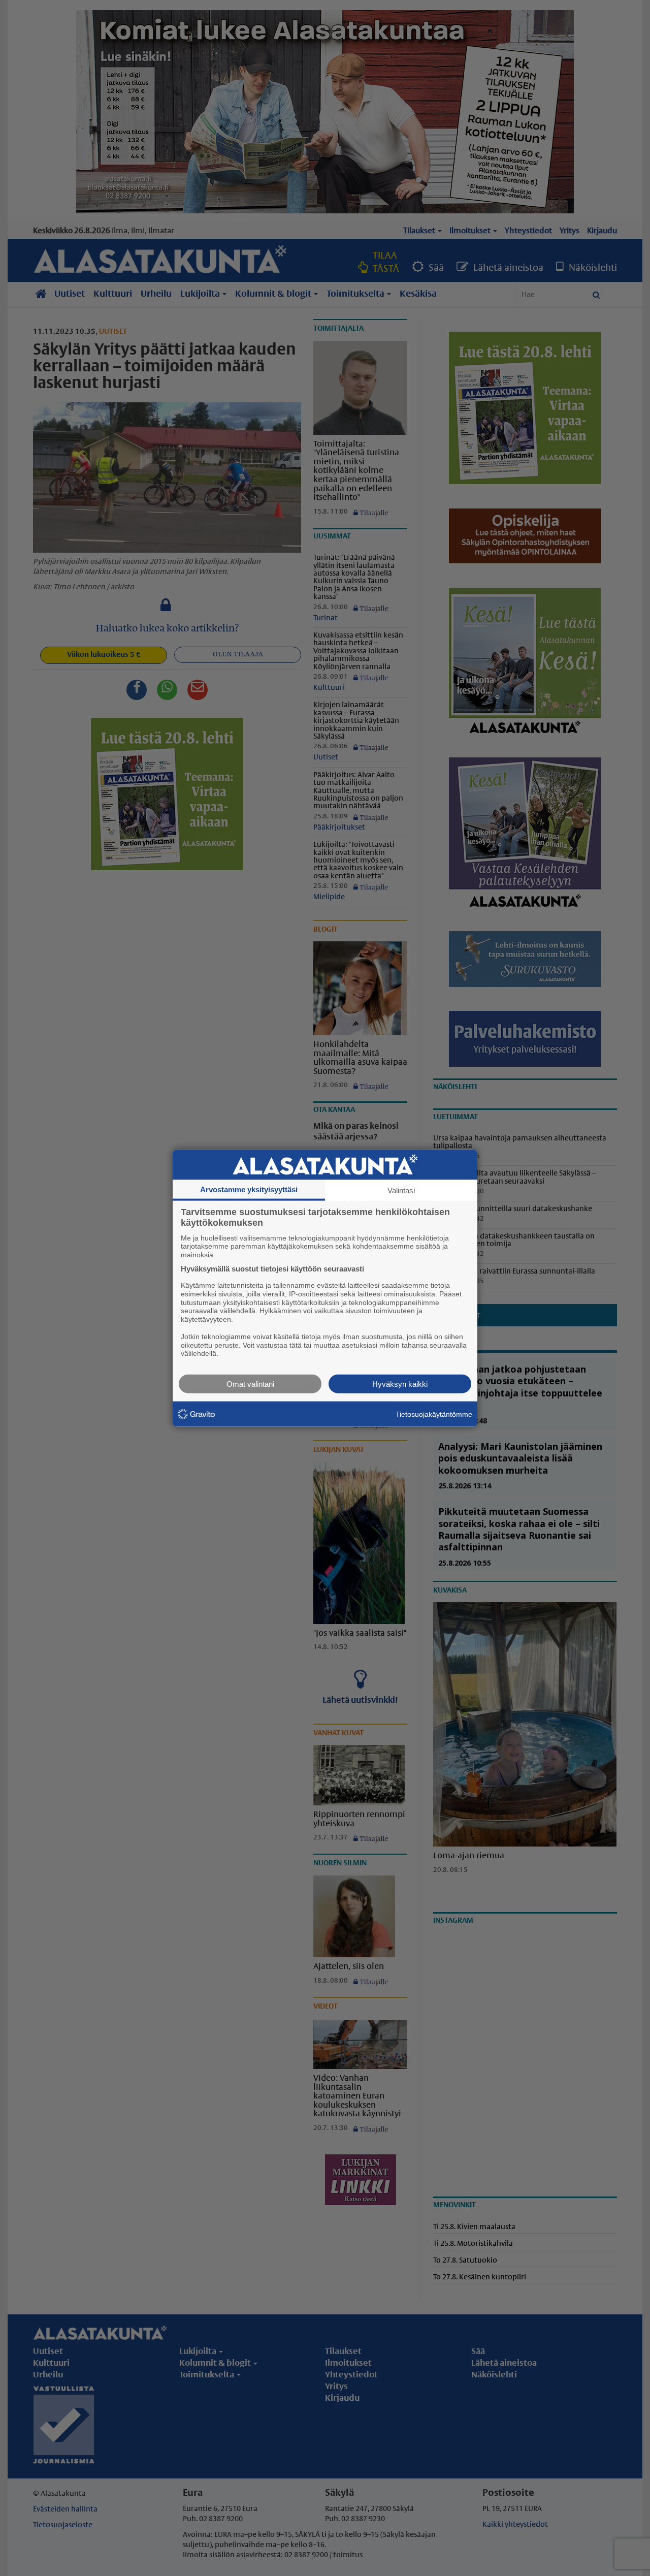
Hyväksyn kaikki (400, 1384)
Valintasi (401, 1190)
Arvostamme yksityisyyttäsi (249, 1189)
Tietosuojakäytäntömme (434, 1414)
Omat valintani (250, 1384)
